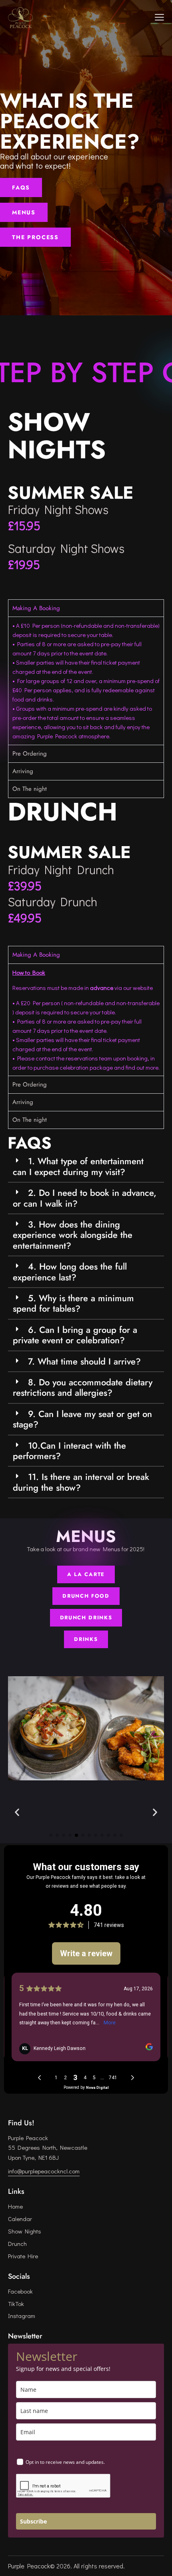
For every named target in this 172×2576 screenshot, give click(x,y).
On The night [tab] (30, 789)
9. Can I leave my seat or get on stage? (82, 1419)
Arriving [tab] (23, 771)
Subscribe (33, 2521)
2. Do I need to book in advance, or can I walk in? (85, 1198)
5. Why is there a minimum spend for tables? (73, 1303)
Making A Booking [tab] (36, 608)
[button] (86, 1167)
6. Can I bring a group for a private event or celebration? (75, 1335)
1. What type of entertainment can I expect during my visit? (78, 1166)
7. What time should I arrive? (84, 1361)
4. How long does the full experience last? (70, 1272)
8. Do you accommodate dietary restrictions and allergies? (83, 1387)
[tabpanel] (86, 680)
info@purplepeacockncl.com (44, 2171)
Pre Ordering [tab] (30, 754)
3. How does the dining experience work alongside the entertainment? (73, 1235)
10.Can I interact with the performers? (69, 1451)
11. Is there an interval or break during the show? (81, 1482)
